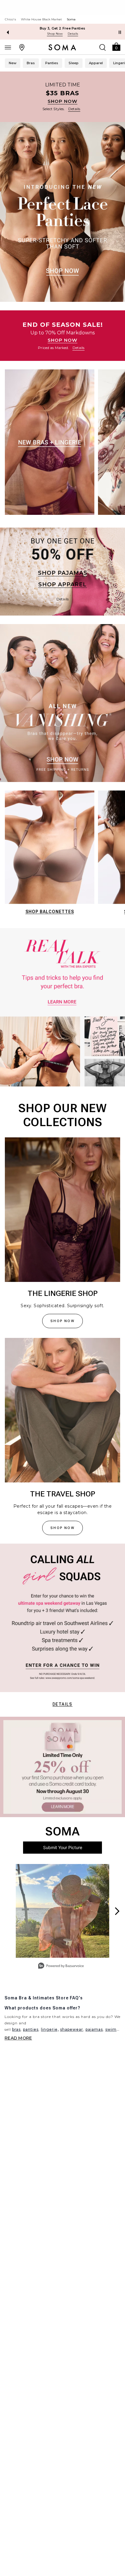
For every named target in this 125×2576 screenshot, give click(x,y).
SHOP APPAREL (62, 585)
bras (16, 2029)
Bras (31, 63)
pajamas (94, 2029)
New (13, 63)
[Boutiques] (22, 47)
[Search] (103, 47)
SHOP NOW (62, 101)
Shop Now (55, 34)
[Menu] (8, 47)
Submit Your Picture (63, 1847)
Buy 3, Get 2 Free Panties (63, 28)
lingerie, (50, 2029)
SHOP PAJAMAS (63, 573)
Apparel (96, 63)
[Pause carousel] (120, 32)
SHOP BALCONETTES (50, 912)
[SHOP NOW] (62, 97)
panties (31, 2029)
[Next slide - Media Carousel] (117, 1911)
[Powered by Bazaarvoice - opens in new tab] (61, 1966)
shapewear (72, 2029)
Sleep (74, 63)
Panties (52, 63)
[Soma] (62, 47)
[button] (116, 46)
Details (62, 1704)
